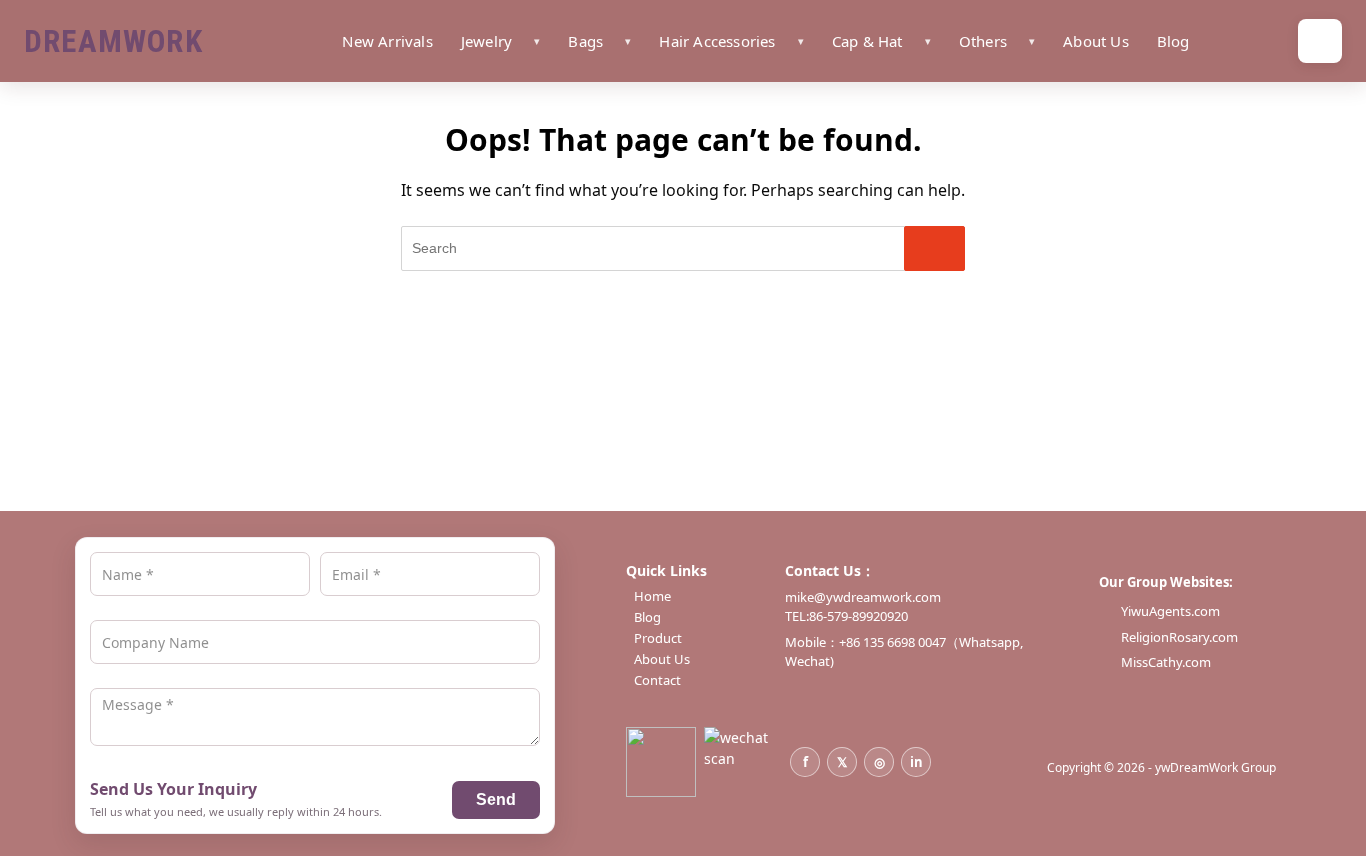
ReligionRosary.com (1179, 637)
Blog (1173, 41)
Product (658, 638)
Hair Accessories (717, 41)
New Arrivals (387, 41)
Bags (585, 41)
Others (983, 41)
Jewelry (486, 41)
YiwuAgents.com (1170, 611)
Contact (657, 680)
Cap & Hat (867, 41)
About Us (1096, 41)
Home (652, 596)
